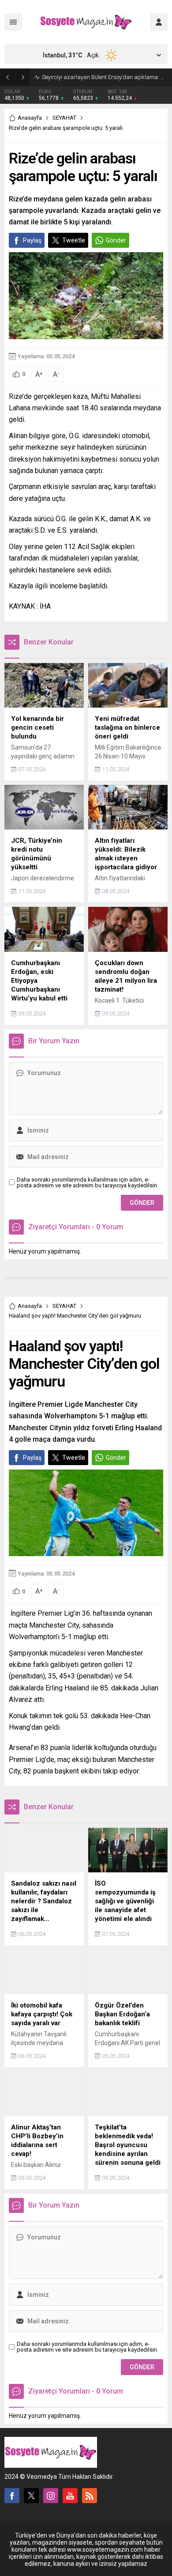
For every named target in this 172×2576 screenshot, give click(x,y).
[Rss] (90, 2496)
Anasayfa (30, 118)
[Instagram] (51, 2496)
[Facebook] (12, 2496)
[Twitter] (31, 2496)
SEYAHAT (64, 118)
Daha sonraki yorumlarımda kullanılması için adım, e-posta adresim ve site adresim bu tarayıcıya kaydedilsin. (88, 1182)
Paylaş (32, 240)
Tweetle (74, 240)
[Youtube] (70, 2496)
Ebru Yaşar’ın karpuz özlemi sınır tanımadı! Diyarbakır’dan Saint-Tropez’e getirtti (105, 77)
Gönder (116, 240)
